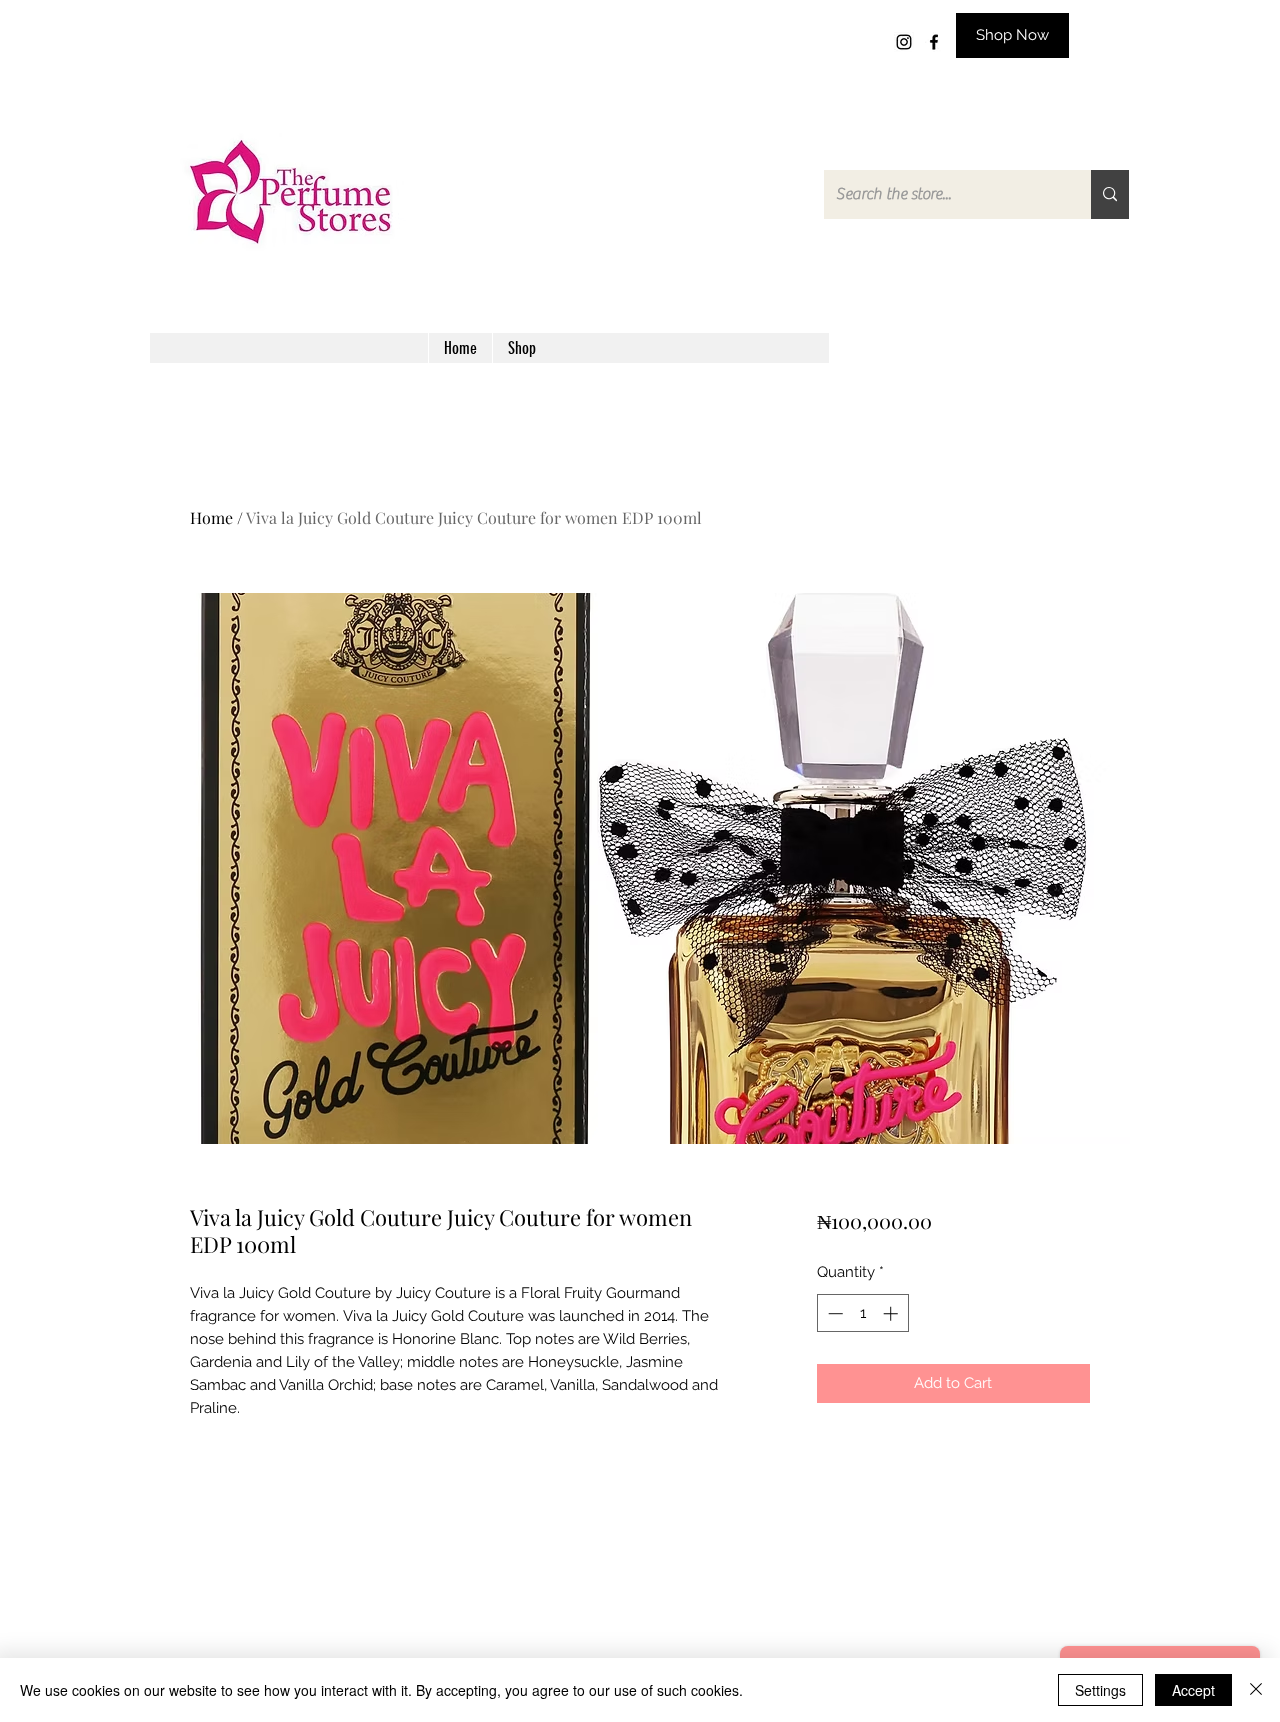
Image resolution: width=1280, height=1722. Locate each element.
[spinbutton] (862, 1313)
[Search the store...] (1110, 194)
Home (211, 517)
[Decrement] (833, 1313)
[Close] (1256, 1690)
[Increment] (892, 1313)
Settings (1100, 1690)
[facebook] (934, 42)
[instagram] (904, 42)
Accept (1193, 1690)
